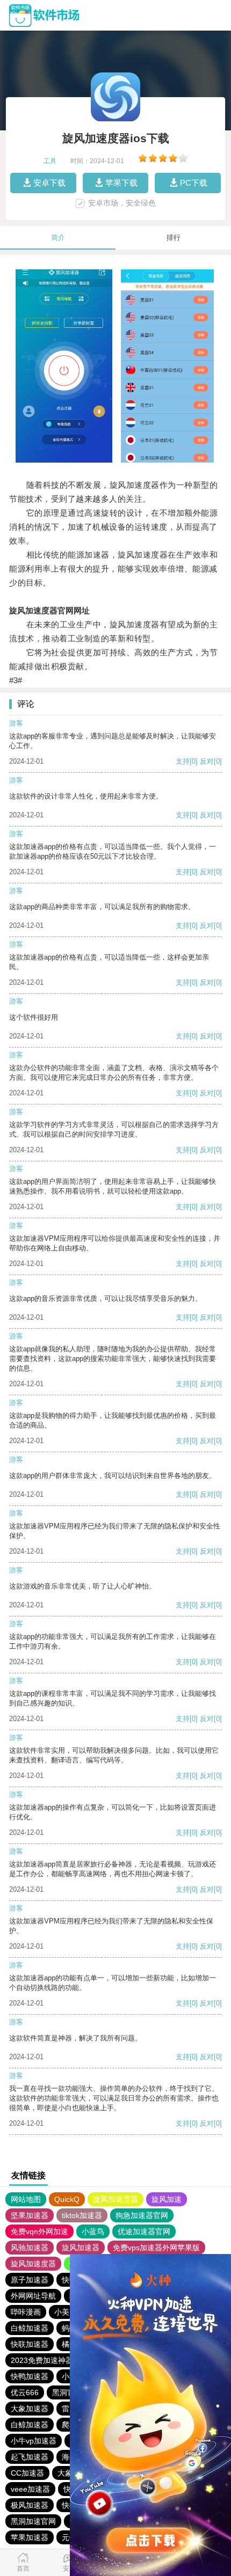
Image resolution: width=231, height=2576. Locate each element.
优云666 (25, 2392)
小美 (62, 2312)
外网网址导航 (33, 2296)
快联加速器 (30, 2344)
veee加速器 (30, 2489)
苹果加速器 (30, 2537)
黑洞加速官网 (33, 2521)
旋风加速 (167, 2199)
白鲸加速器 (30, 2328)
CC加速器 (27, 2473)
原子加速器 (30, 2280)
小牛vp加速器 (34, 2441)
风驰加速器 (30, 2248)
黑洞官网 (67, 2392)
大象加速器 (30, 2409)
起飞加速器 (30, 2457)
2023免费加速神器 (42, 2360)
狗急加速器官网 (142, 2215)
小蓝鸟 (93, 2231)
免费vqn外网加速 (39, 2231)
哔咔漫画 (26, 2312)
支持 (183, 761)
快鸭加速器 (30, 2376)
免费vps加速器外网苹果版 (156, 2248)
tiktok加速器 (82, 2215)
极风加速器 (30, 2505)
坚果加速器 (30, 2215)
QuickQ (67, 2199)
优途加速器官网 (144, 2231)
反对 (207, 761)
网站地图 (26, 2199)
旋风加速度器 (115, 2199)
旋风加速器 (81, 2248)
